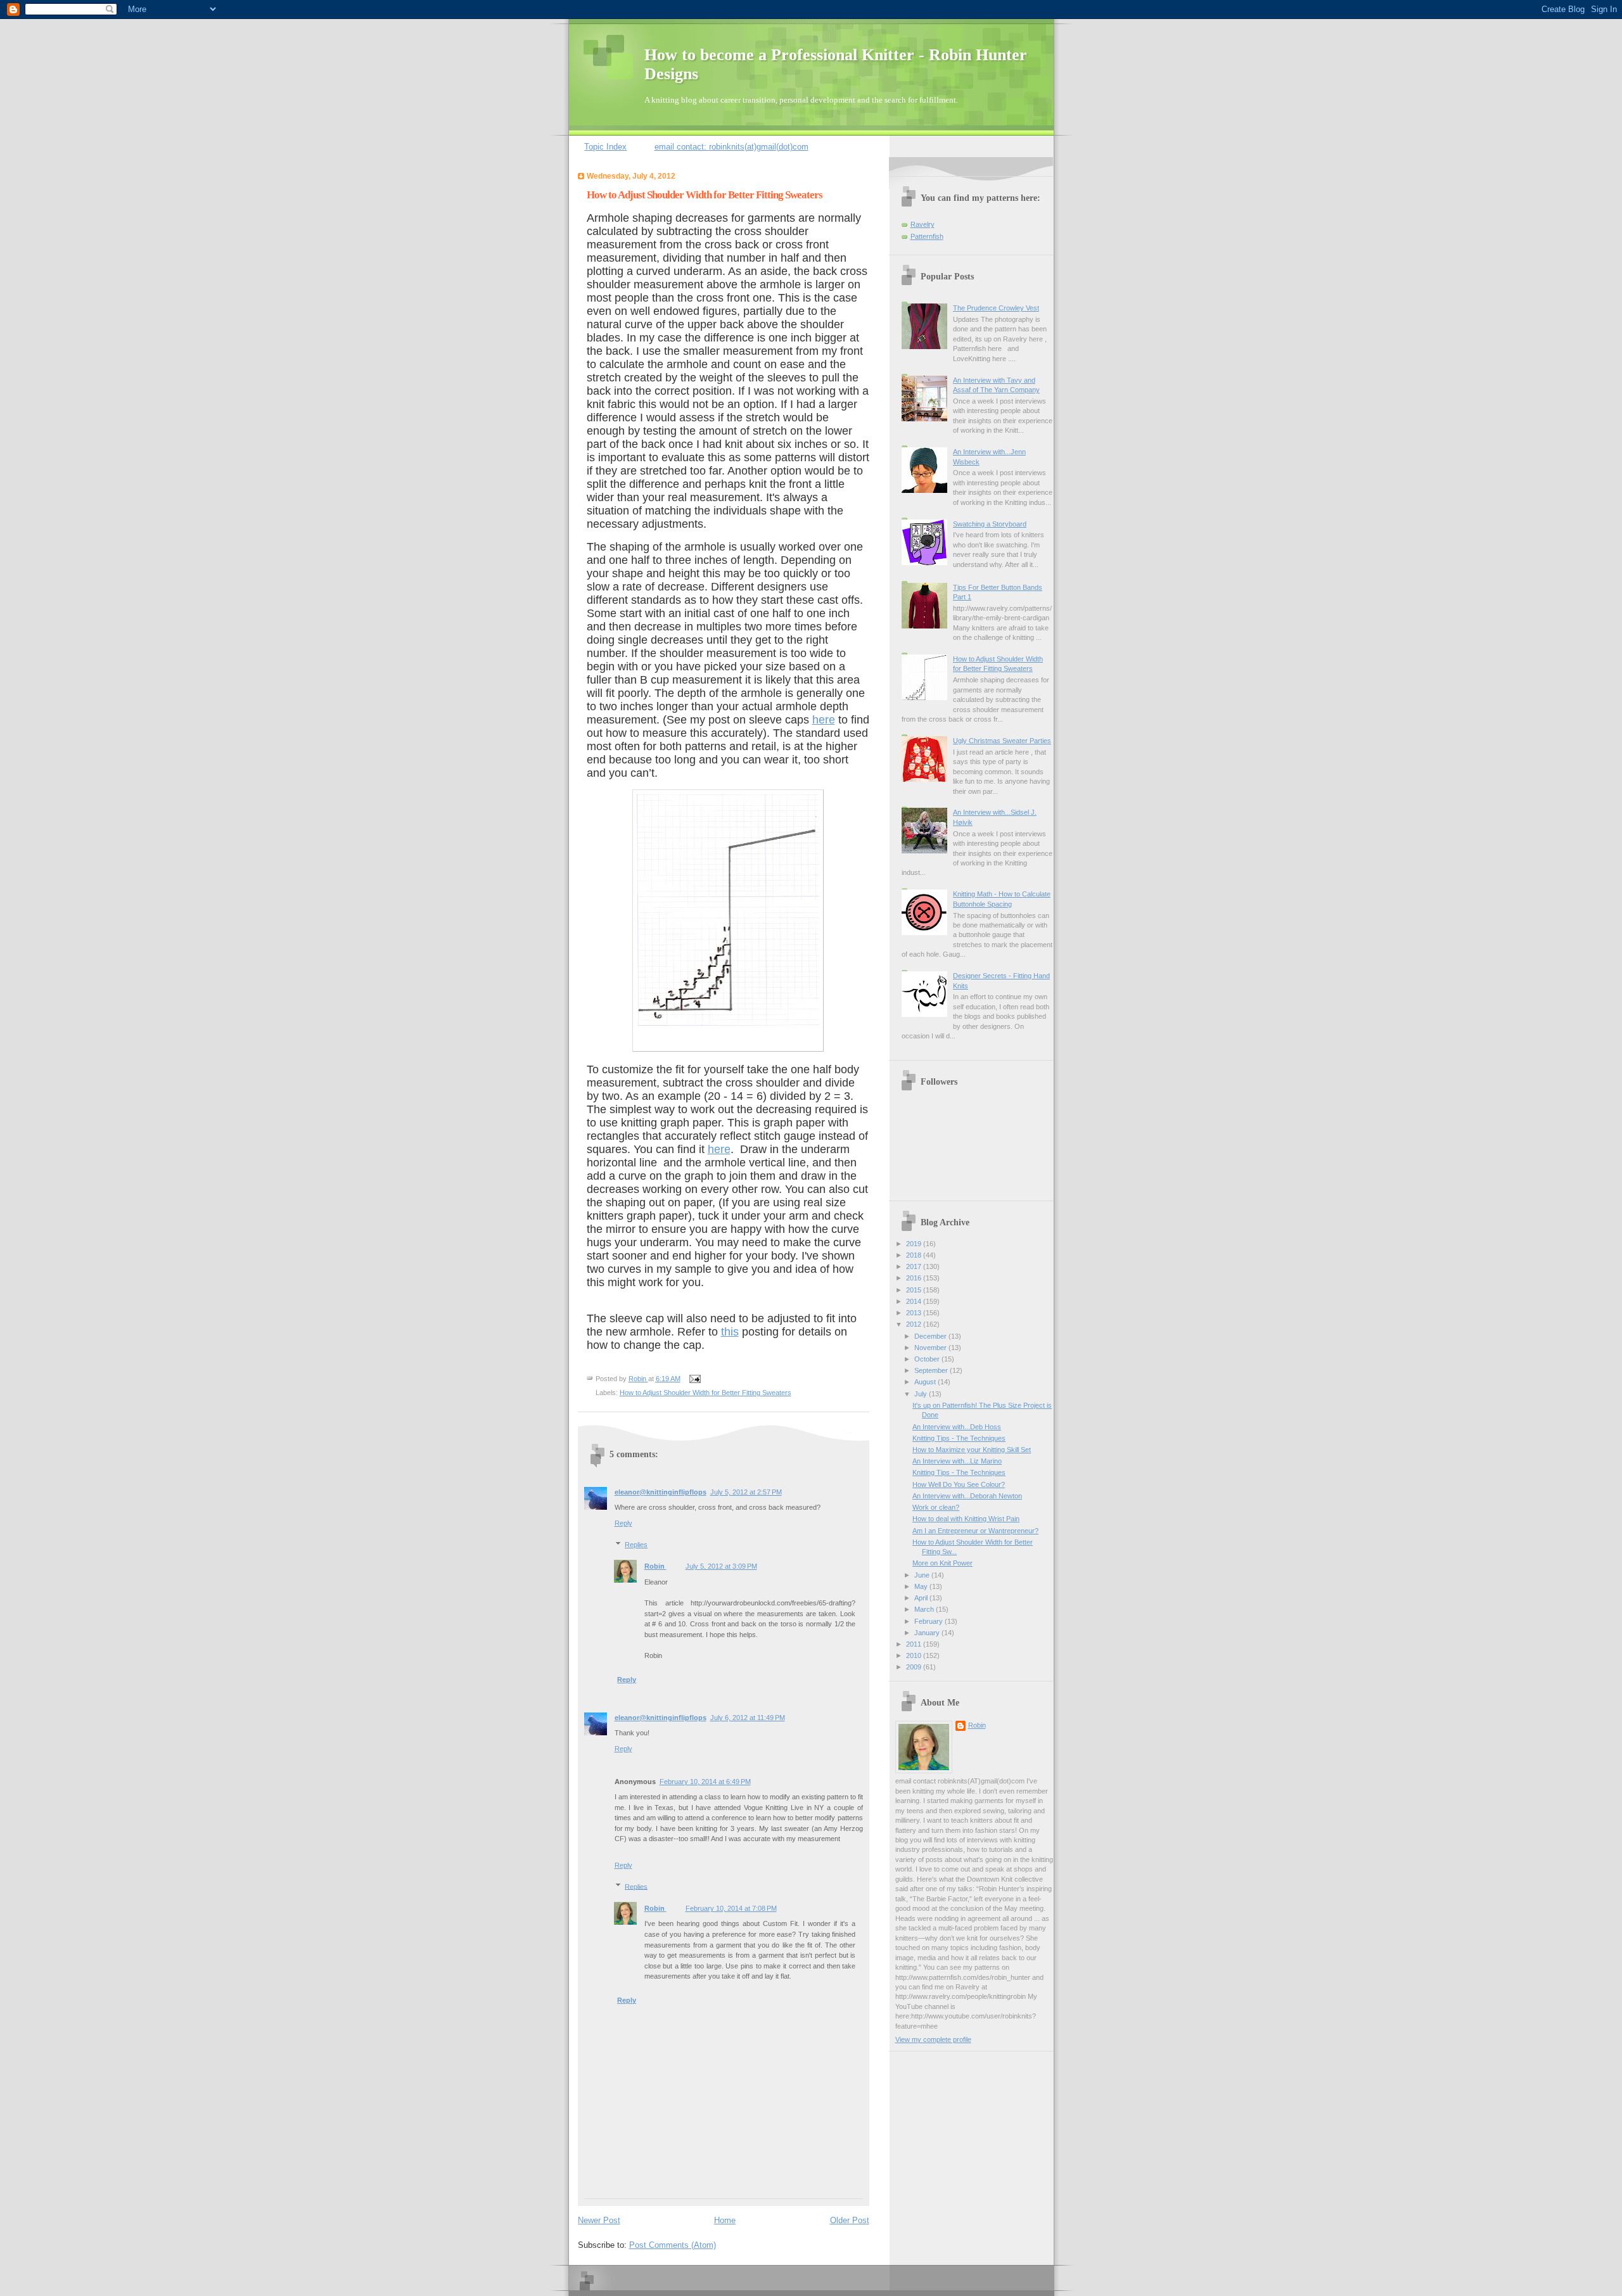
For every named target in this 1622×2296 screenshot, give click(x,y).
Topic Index (605, 147)
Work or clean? (936, 1507)
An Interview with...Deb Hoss (957, 1427)
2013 (915, 1313)
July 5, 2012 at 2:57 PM (746, 1492)
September (932, 1370)
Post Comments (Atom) (673, 2245)
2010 (915, 1655)
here (824, 720)
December (931, 1336)
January (928, 1633)
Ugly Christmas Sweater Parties (1002, 741)
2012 (915, 1324)
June (923, 1575)
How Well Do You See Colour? (959, 1484)
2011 (915, 1644)
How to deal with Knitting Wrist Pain (966, 1519)
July (922, 1394)
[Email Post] (694, 1379)
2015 (915, 1290)
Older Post (850, 2220)
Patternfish (927, 236)
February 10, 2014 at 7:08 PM (731, 1908)
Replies (636, 1545)
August (926, 1382)
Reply (623, 1523)
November (931, 1348)
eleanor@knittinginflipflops (661, 1492)
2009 (915, 1667)
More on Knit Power (942, 1563)
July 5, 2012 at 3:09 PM (721, 1566)
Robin (655, 1566)
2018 (915, 1255)
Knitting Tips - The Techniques (959, 1438)
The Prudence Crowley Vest (996, 308)
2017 (915, 1266)
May (922, 1586)
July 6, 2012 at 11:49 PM (748, 1718)
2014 (915, 1301)
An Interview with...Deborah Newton (967, 1496)
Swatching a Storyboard (990, 524)
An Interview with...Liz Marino (957, 1461)
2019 (915, 1244)
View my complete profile (933, 2039)
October (928, 1359)
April (922, 1598)
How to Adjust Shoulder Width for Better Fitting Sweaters (706, 1393)
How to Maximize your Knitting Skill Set (972, 1450)
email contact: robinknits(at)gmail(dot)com (731, 147)
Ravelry (923, 224)
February (929, 1621)
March (925, 1609)
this (730, 1332)
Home (725, 2220)
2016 (915, 1278)
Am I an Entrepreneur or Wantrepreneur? (975, 1531)
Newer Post (599, 2220)
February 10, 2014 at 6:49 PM (705, 1782)
